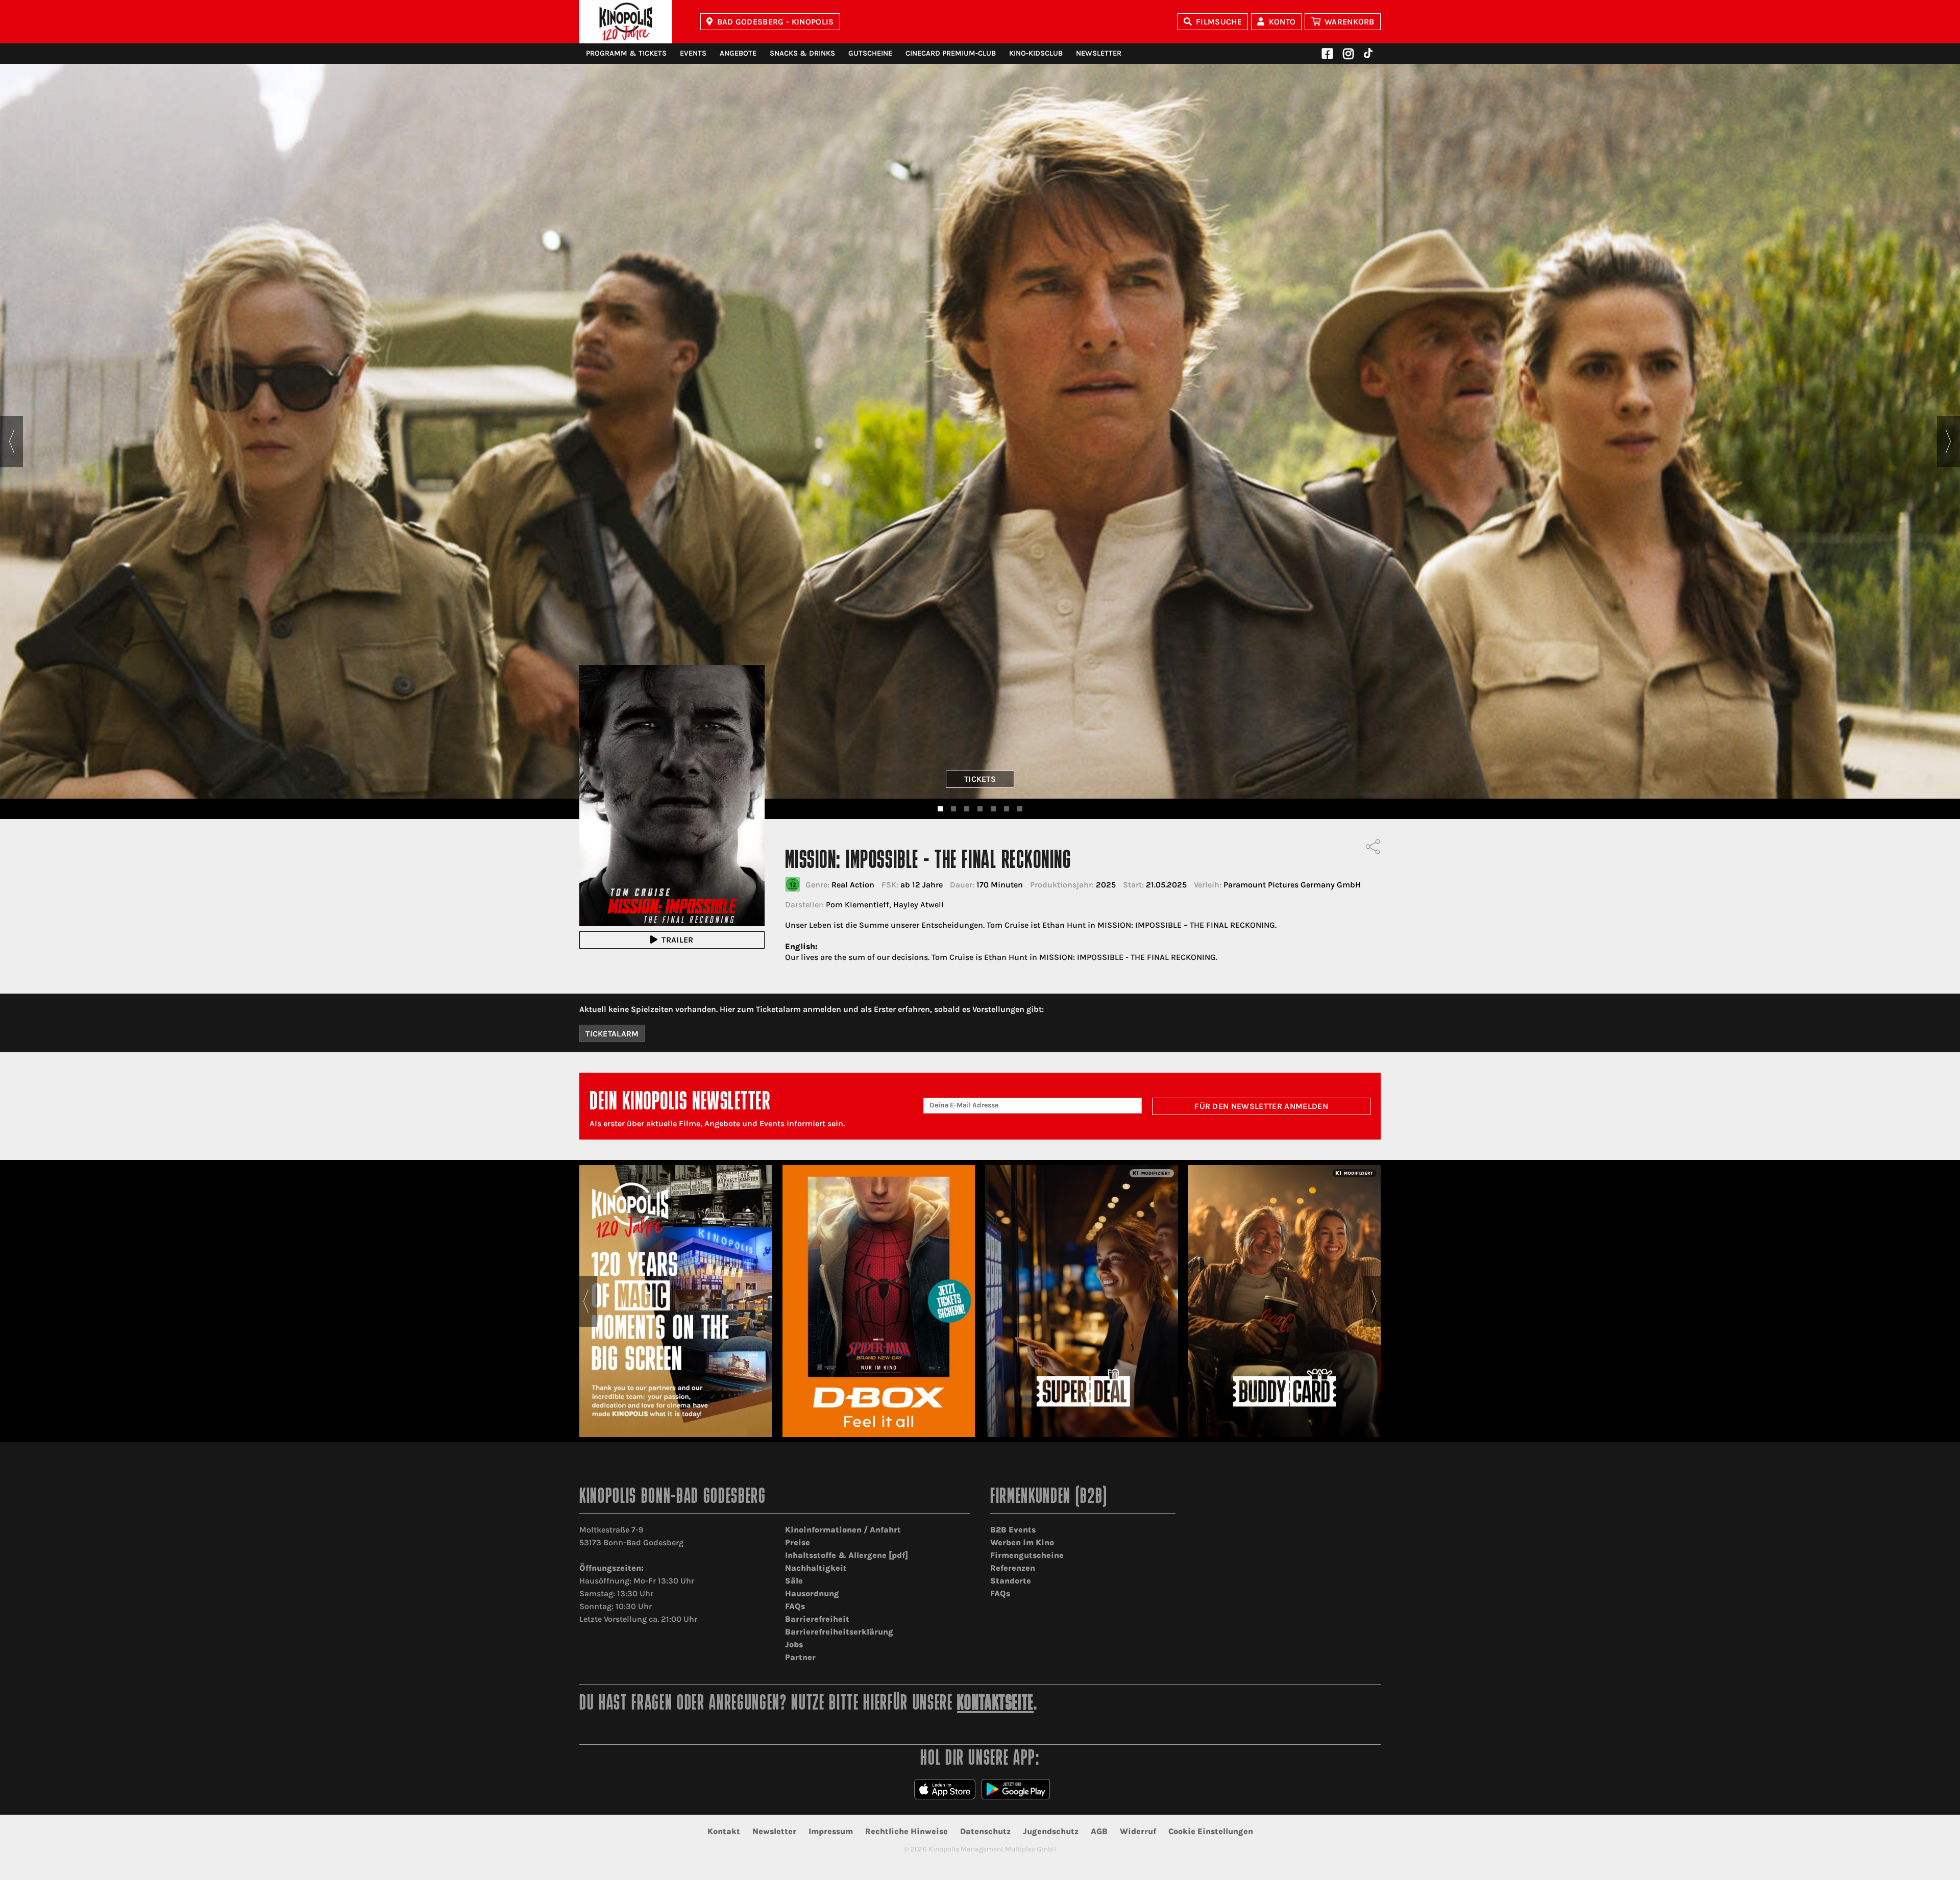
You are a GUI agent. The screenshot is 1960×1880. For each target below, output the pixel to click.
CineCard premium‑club (951, 53)
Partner (800, 1657)
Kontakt (724, 1831)
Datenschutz (985, 1831)
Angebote (738, 53)
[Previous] (11, 441)
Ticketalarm (612, 1034)
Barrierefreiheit (817, 1619)
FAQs (795, 1606)
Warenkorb (1350, 22)
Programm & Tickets (626, 53)
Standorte (1011, 1581)
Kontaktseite (995, 1704)
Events (693, 53)
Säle (794, 1581)
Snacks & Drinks (802, 53)
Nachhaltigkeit (816, 1568)
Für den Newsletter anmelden (1261, 1106)
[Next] (1949, 441)
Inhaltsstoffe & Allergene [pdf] (847, 1555)
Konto (1282, 22)
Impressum (831, 1831)
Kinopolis (626, 22)
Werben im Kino (1022, 1542)
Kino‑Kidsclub (1036, 53)
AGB (1099, 1831)
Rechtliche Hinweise (906, 1831)
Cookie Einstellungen (1211, 1831)
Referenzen (1013, 1568)
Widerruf (1138, 1831)
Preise (798, 1542)
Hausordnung (812, 1593)
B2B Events (1013, 1530)
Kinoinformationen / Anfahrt (843, 1530)
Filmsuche (1219, 22)
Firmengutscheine (1027, 1555)
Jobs (794, 1644)
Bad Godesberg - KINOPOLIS (776, 22)
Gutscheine (870, 53)
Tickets (980, 779)
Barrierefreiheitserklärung (839, 1632)
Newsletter (1099, 53)
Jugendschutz (1051, 1831)
